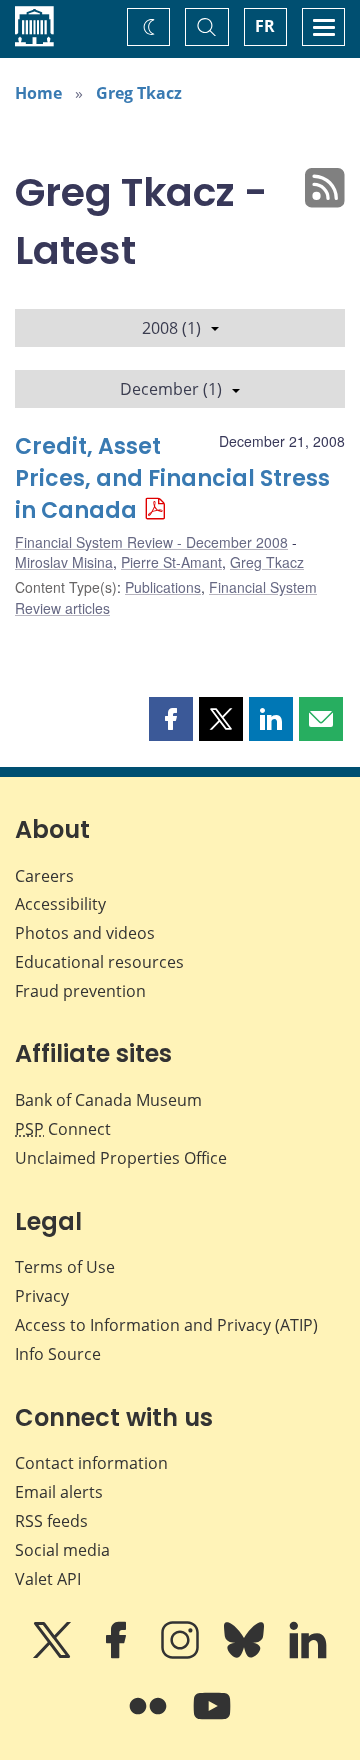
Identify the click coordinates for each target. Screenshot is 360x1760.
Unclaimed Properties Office (121, 1158)
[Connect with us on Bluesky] (246, 1654)
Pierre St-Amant (171, 562)
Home (38, 93)
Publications (163, 587)
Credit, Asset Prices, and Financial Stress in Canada (172, 478)
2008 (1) (171, 328)
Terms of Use (65, 1267)
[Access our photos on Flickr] (150, 1720)
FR (265, 26)
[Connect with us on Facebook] (118, 1654)
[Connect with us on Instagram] (182, 1654)
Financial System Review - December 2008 (151, 542)
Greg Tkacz (139, 93)
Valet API (48, 1579)
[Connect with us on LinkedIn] (308, 1654)
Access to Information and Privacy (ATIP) (166, 1325)
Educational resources (99, 962)
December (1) (171, 389)
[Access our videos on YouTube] (212, 1720)
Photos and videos (85, 933)
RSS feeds (51, 1521)
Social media (62, 1550)
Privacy (42, 1296)
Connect (63, 1129)
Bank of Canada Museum (108, 1100)
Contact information (91, 1463)
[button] (171, 719)
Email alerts (59, 1492)
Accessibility (60, 904)
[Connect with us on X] (54, 1654)
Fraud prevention (80, 991)
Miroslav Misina (64, 562)
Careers (44, 876)
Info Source (58, 1354)
